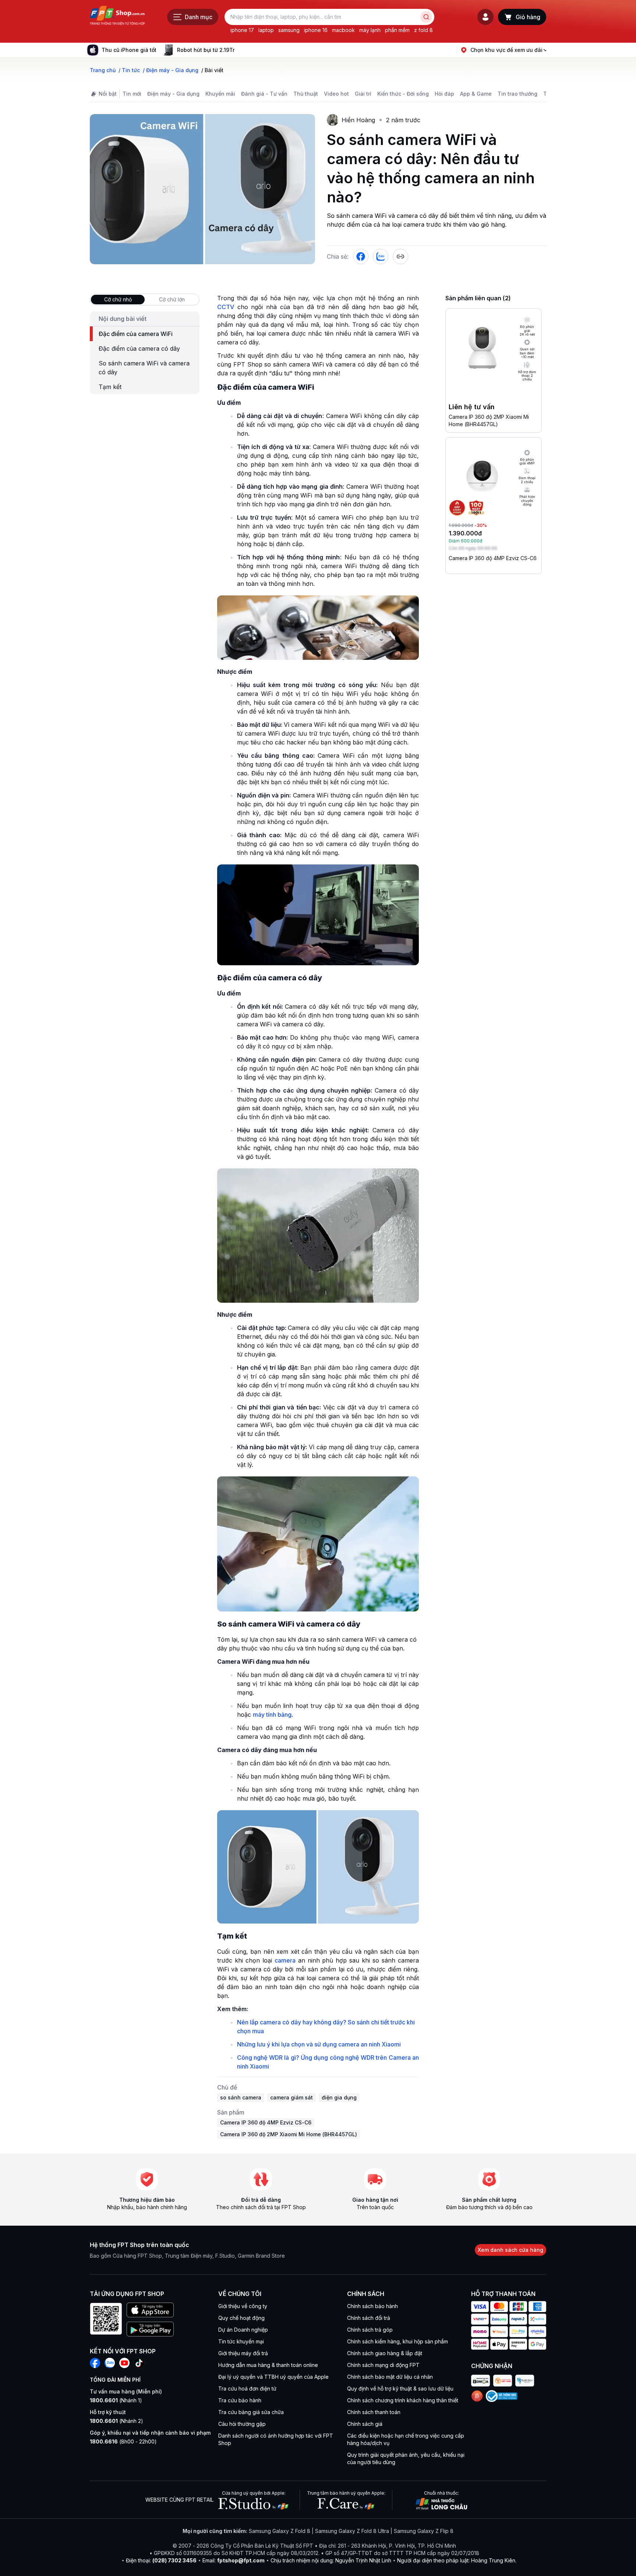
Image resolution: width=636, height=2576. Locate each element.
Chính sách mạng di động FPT (383, 2365)
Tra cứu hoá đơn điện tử (247, 2389)
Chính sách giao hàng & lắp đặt (385, 2353)
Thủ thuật (306, 94)
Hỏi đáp (444, 94)
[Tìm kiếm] (426, 17)
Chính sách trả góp (370, 2330)
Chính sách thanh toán (374, 2412)
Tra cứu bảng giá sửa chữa (251, 2412)
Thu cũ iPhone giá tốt (129, 50)
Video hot (336, 94)
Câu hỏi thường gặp (242, 2424)
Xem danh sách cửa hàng (510, 2250)
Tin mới (132, 94)
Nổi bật (108, 94)
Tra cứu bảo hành (240, 2400)
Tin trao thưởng (517, 94)
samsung (289, 30)
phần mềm (397, 30)
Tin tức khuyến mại (241, 2341)
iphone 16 (316, 30)
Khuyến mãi (220, 94)
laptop (266, 30)
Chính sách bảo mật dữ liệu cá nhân (390, 2377)
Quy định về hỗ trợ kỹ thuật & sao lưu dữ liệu (400, 2389)
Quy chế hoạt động (241, 2318)
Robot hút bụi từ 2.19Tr (206, 50)
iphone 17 (242, 30)
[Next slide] (240, 50)
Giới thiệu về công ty (243, 2306)
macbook (343, 30)
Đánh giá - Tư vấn (264, 94)
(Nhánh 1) (116, 2400)
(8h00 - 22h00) (123, 2441)
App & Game (476, 94)
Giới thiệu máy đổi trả (243, 2353)
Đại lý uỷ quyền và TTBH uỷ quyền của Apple (273, 2377)
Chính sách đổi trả (369, 2318)
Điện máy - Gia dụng (173, 94)
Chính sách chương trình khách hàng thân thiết (403, 2400)
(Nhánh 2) (116, 2421)
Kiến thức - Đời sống (403, 94)
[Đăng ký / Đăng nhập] (485, 17)
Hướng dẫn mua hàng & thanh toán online (268, 2365)
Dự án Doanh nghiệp (243, 2330)
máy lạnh (370, 30)
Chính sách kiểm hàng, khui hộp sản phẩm (397, 2341)
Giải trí (363, 94)
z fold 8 (423, 30)
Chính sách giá (365, 2424)
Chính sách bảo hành (372, 2306)
